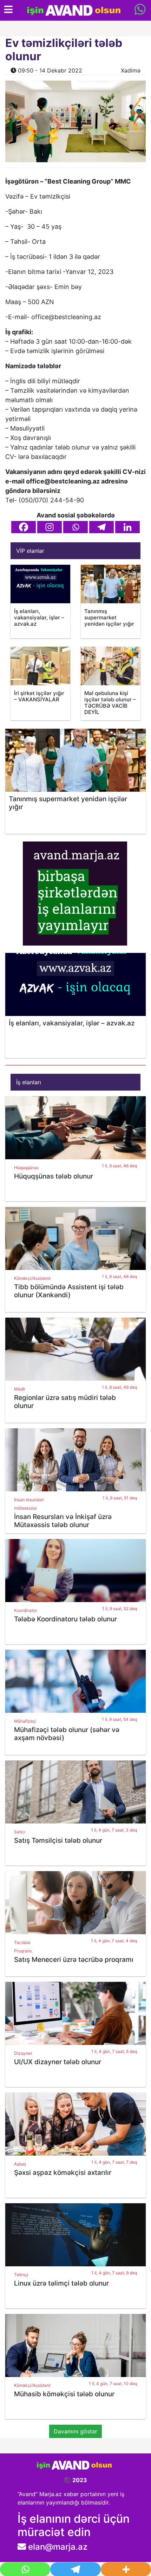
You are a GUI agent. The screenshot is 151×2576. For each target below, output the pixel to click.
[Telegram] (101, 527)
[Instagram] (50, 527)
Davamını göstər (75, 2431)
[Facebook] (24, 527)
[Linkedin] (127, 527)
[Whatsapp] (75, 527)
